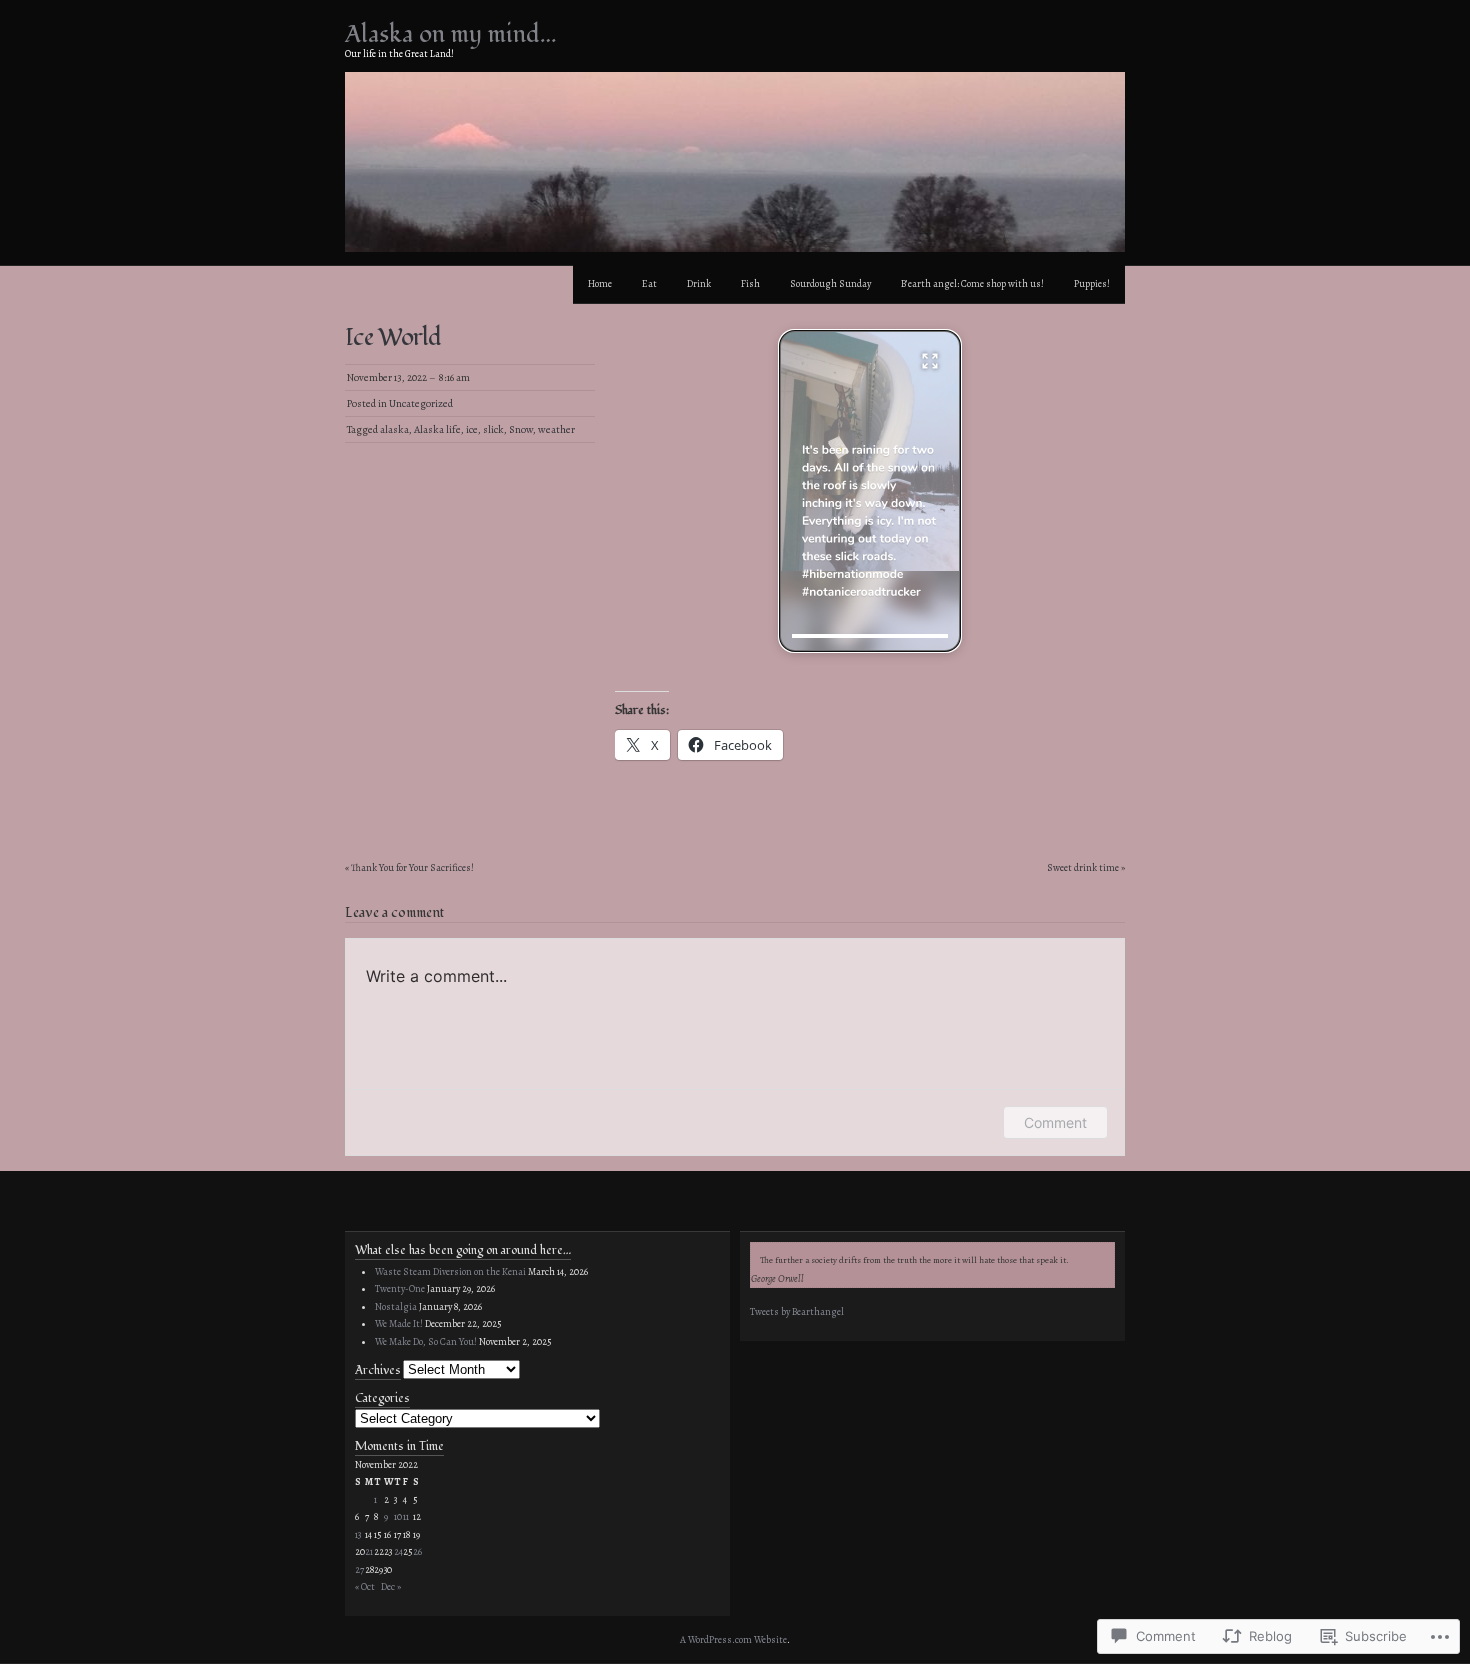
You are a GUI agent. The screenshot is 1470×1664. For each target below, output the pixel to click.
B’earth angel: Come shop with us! (972, 283)
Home (600, 283)
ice (472, 429)
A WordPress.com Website (733, 1639)
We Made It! (399, 1323)
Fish (750, 283)
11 (406, 1516)
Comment (1055, 1122)
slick (493, 429)
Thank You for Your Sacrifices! (412, 867)
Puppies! (1092, 283)
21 (369, 1551)
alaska (394, 429)
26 (417, 1551)
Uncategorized (421, 403)
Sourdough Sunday (830, 283)
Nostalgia (396, 1306)
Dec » (391, 1586)
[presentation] (870, 636)
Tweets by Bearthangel (797, 1311)
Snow (521, 429)
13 (358, 1534)
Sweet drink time (1083, 867)
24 (398, 1551)
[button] (870, 491)
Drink (699, 283)
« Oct (365, 1586)
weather (556, 429)
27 (359, 1569)
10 (398, 1516)
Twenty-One (400, 1288)
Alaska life (437, 429)
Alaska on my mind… (451, 34)
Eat (649, 283)
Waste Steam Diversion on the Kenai (450, 1271)
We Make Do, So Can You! (426, 1341)
